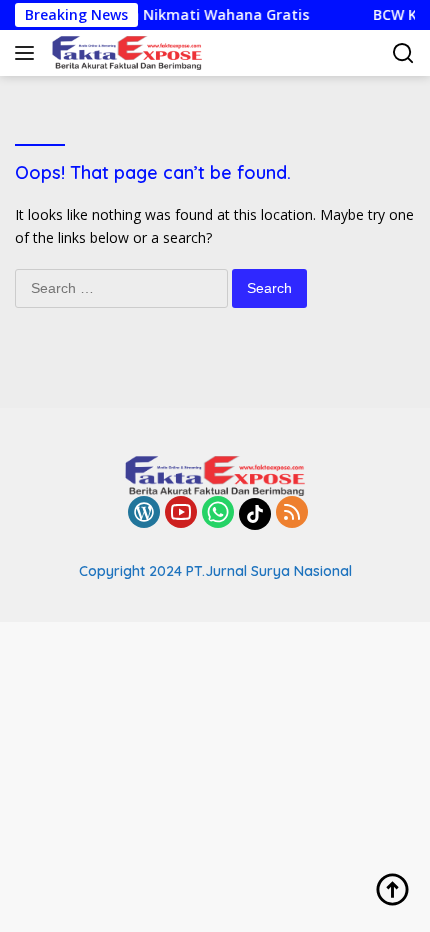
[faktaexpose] (124, 53)
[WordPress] (144, 513)
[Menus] (28, 53)
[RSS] (292, 513)
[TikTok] (255, 514)
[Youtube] (181, 513)
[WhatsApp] (218, 513)
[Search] (403, 53)
